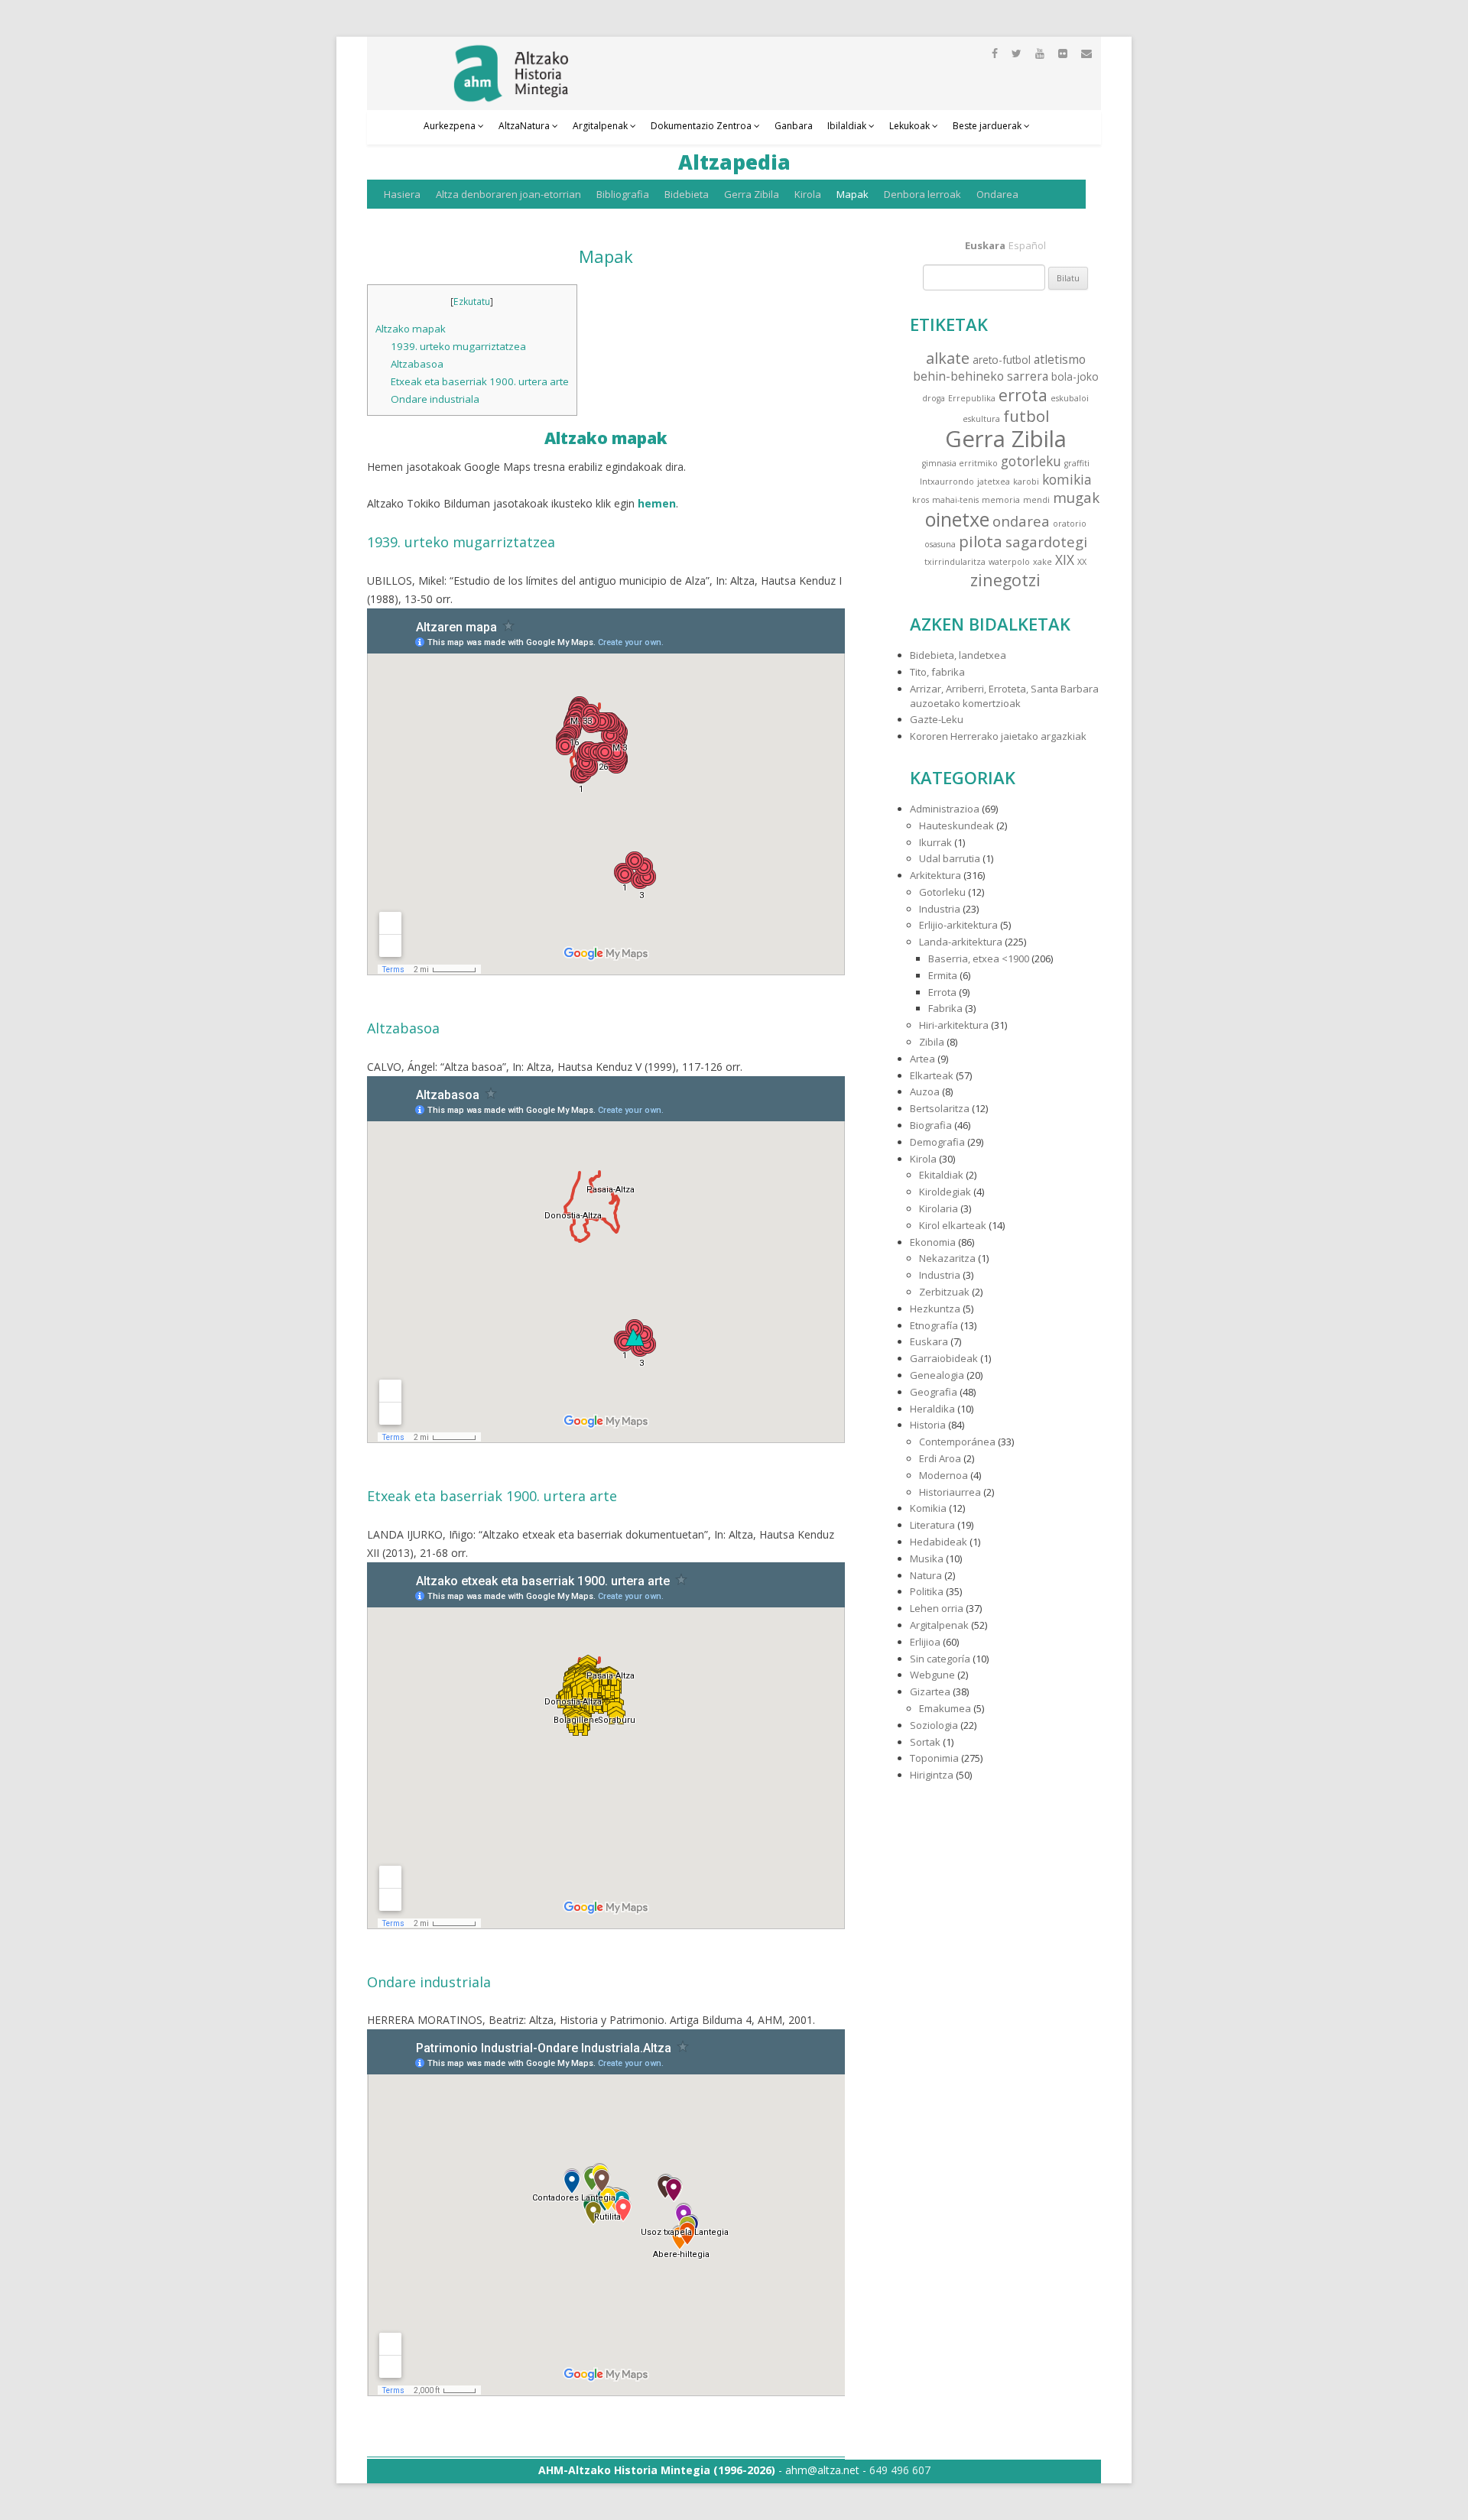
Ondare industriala (435, 399)
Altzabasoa (417, 364)
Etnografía (934, 1325)
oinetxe (957, 519)
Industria (940, 909)
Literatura (932, 1525)
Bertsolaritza (940, 1108)
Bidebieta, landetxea (958, 655)
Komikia (928, 1508)
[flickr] (1063, 53)
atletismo (1060, 359)
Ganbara (794, 126)
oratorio (1070, 524)
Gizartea (930, 1691)
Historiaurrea (950, 1492)
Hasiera (402, 194)
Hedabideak (939, 1542)
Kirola (808, 194)
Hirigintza (932, 1775)
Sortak (925, 1742)
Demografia (937, 1142)
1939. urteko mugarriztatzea (458, 346)
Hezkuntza (935, 1309)
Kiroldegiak (945, 1192)
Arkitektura (935, 875)
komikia (1067, 480)
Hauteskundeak (956, 825)
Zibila (932, 1042)
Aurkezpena (450, 126)
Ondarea (997, 194)
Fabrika (945, 1008)
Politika (927, 1591)
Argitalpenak (600, 126)
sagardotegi (1046, 542)
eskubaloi (1070, 398)
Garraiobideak (944, 1358)
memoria (1001, 500)
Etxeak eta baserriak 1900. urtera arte (480, 381)
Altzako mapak (411, 329)
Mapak (853, 194)
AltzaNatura (524, 126)
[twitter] (1017, 53)
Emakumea (945, 1708)
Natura (926, 1575)
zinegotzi (1005, 580)
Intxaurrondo (947, 482)
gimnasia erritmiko (960, 463)
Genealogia (937, 1375)
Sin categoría (940, 1659)
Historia (928, 1425)
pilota (981, 541)
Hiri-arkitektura (954, 1025)
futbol (1026, 416)
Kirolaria (939, 1208)
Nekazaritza (947, 1258)
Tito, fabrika (937, 672)
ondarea (1021, 521)
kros (921, 500)
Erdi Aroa (940, 1458)
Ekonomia (933, 1242)
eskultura (981, 419)
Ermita (943, 975)
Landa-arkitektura (961, 942)
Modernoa (943, 1475)
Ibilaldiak (847, 126)
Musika (927, 1558)
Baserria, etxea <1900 (979, 958)
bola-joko (1075, 376)
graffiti (1077, 463)
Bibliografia (623, 194)
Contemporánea (957, 1442)
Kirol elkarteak (953, 1225)
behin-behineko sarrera (981, 376)
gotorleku (1031, 461)
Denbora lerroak (922, 194)
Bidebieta (687, 194)
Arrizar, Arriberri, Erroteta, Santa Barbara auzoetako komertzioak (1004, 696)
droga (934, 398)
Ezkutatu (472, 302)
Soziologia (934, 1725)
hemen (657, 503)
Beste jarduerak (987, 126)
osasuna (940, 544)
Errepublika (972, 398)
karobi (1026, 482)
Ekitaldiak (941, 1175)
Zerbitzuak (944, 1292)
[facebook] (995, 53)
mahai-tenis (955, 500)
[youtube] (1040, 53)
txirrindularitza (955, 562)
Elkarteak (932, 1075)
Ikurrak (935, 842)
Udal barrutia (950, 858)
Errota (942, 992)
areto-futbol (1002, 360)
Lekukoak (909, 126)
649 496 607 (900, 2470)
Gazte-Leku (937, 719)
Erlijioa (925, 1642)
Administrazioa (945, 809)
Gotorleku (942, 892)
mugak (1076, 497)
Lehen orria (937, 1608)
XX (1082, 562)
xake (1043, 562)
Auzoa (925, 1091)
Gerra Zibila (752, 194)
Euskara (929, 1341)
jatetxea (994, 482)
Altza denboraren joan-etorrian (508, 194)
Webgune (932, 1675)
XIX (1065, 560)
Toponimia (934, 1758)
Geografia (934, 1392)
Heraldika (932, 1409)
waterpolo (1009, 562)
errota (1023, 395)
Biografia (931, 1125)
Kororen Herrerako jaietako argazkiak (998, 736)
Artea (922, 1059)
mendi (1036, 500)
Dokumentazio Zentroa (701, 126)
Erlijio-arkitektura (958, 925)
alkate (948, 358)
